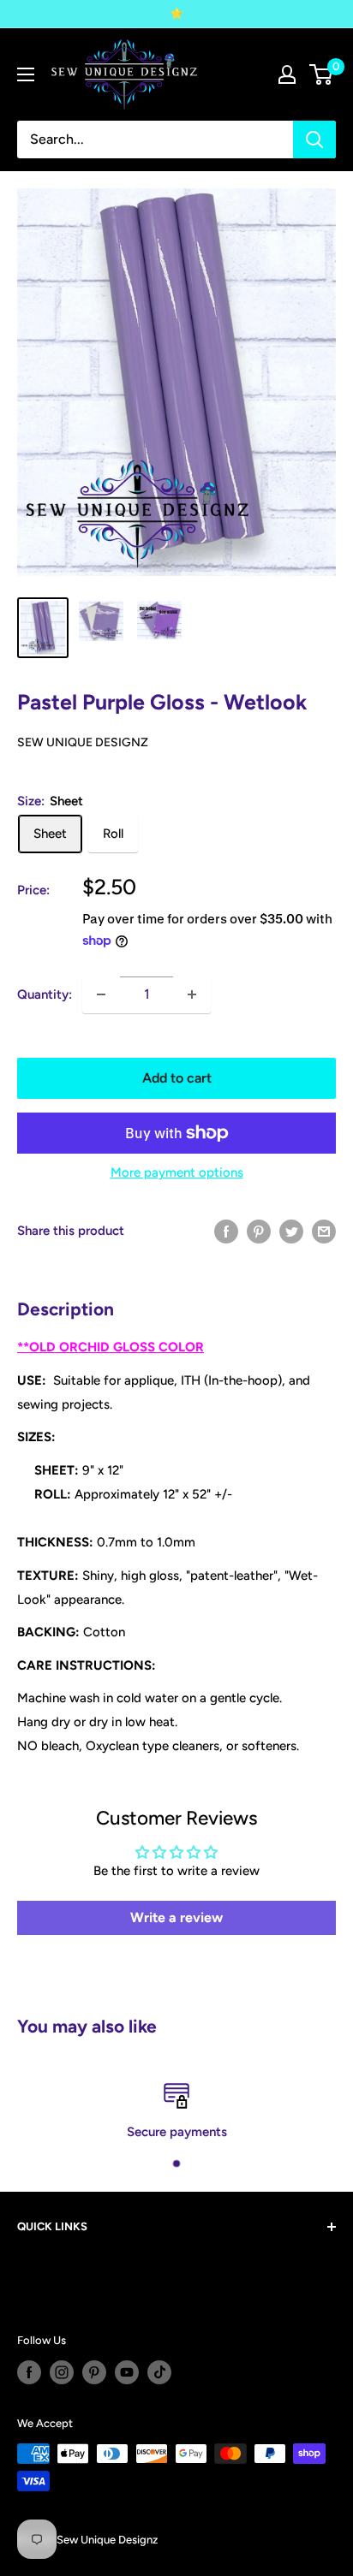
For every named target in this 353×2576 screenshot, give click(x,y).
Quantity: (45, 994)
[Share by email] (324, 1231)
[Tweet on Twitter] (291, 1231)
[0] (322, 74)
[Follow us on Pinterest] (94, 2372)
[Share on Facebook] (226, 1231)
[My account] (287, 74)
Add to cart (177, 1078)
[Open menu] (26, 74)
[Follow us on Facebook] (29, 2372)
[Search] (314, 139)
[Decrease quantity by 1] (101, 994)
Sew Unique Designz (83, 742)
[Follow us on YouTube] (127, 2372)
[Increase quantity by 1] (192, 994)
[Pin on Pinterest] (259, 1231)
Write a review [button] (176, 1917)
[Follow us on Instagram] (62, 2372)
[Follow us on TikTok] (159, 2372)
